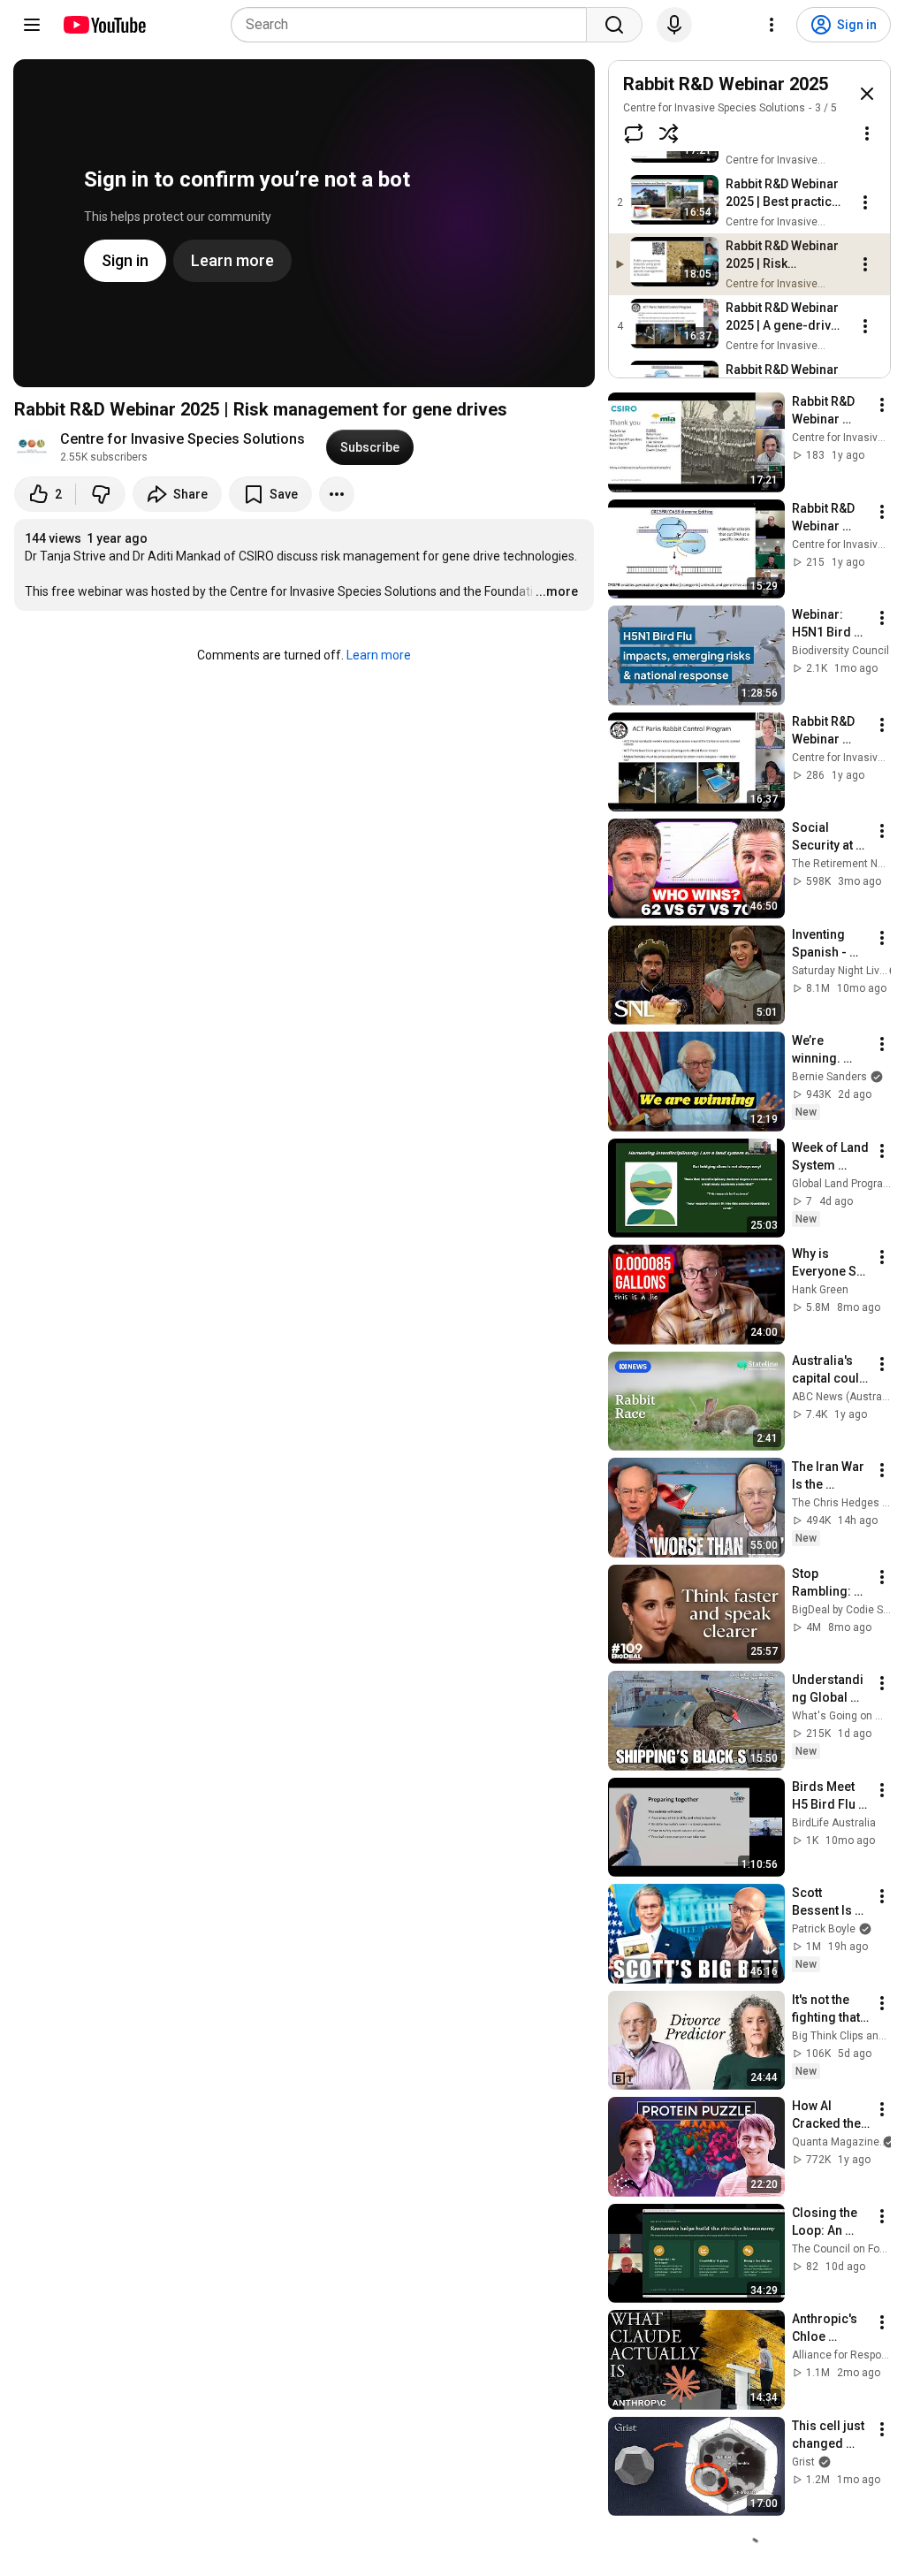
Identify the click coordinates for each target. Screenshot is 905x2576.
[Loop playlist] (634, 133)
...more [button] (557, 591)
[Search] (614, 25)
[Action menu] (867, 133)
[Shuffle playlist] (669, 133)
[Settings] (772, 25)
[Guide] (32, 25)
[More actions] (337, 494)
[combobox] (414, 25)
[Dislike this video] (101, 494)
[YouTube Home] (104, 25)
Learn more (379, 655)
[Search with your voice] (674, 25)
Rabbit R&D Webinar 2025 (726, 84)
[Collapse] (867, 94)
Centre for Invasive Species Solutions (183, 439)
